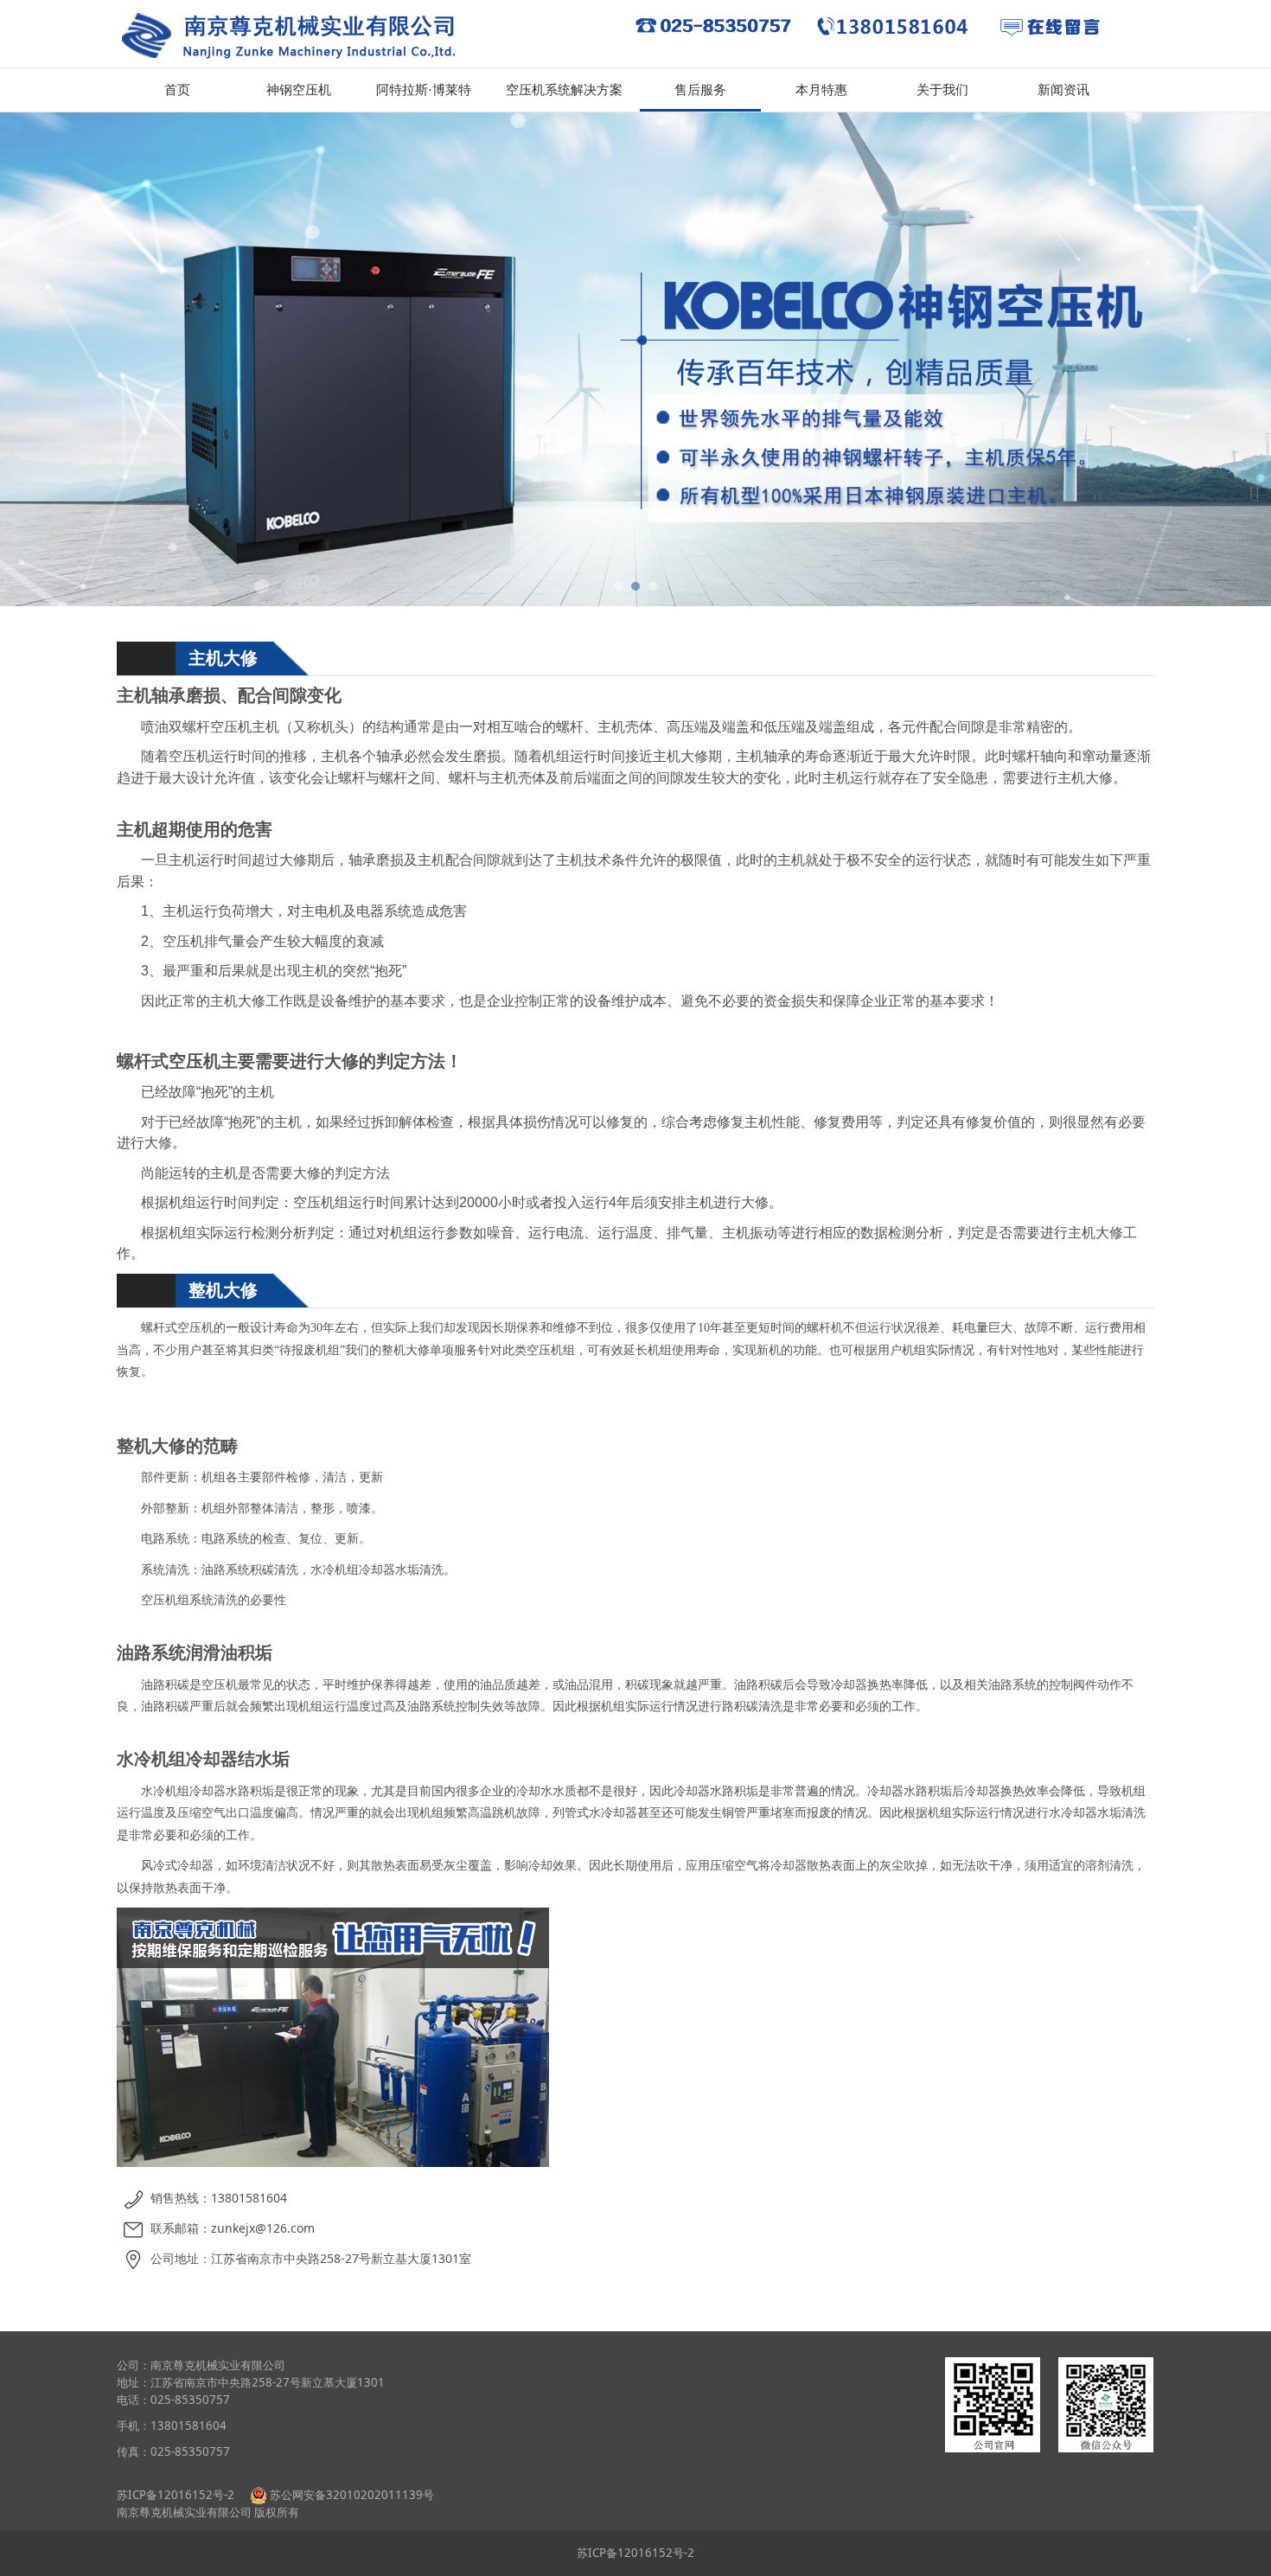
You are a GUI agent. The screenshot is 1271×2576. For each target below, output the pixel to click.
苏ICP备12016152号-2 (177, 2495)
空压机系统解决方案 (564, 90)
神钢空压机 (299, 90)
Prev (153, 360)
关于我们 (942, 90)
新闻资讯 (1063, 90)
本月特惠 (821, 90)
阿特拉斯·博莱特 (424, 90)
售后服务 (700, 90)
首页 (177, 90)
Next (1118, 360)
